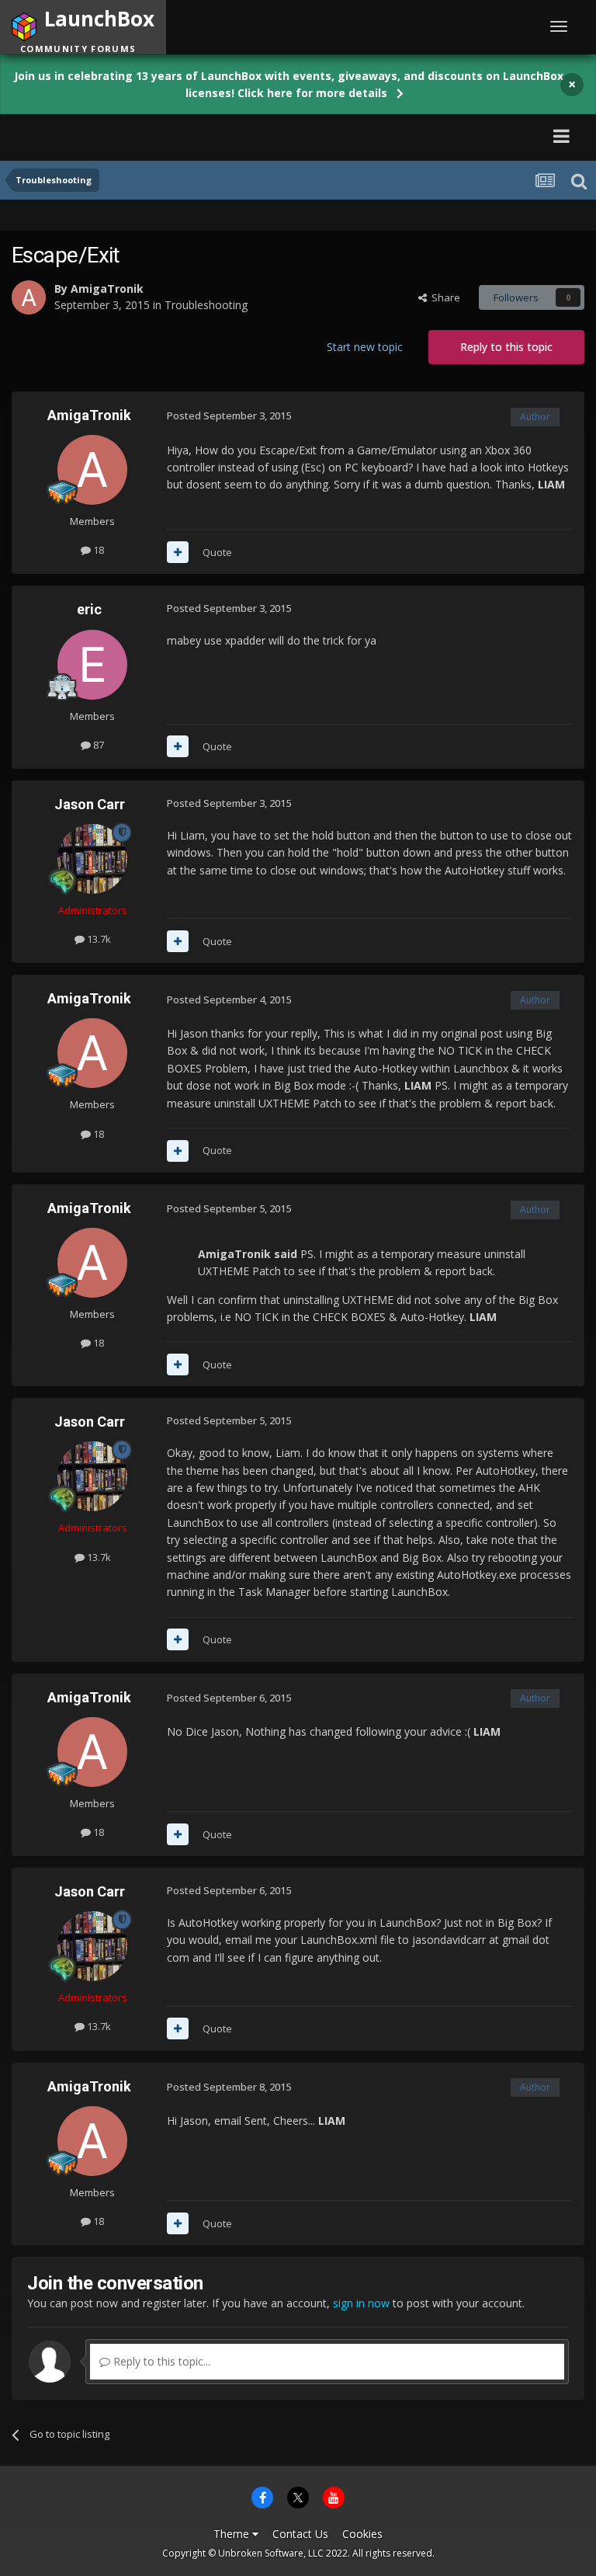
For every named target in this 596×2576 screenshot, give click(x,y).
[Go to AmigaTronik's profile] (29, 297)
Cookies (362, 2534)
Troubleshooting (206, 305)
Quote (217, 552)
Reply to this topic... (160, 2361)
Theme (233, 2534)
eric (89, 609)
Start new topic (365, 347)
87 (97, 745)
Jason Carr (90, 804)
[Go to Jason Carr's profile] (92, 859)
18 (97, 550)
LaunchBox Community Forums (158, 136)
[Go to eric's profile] (92, 665)
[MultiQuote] (178, 552)
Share (444, 297)
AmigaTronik (107, 289)
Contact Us (300, 2534)
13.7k (98, 939)
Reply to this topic (506, 347)
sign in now (361, 2303)
